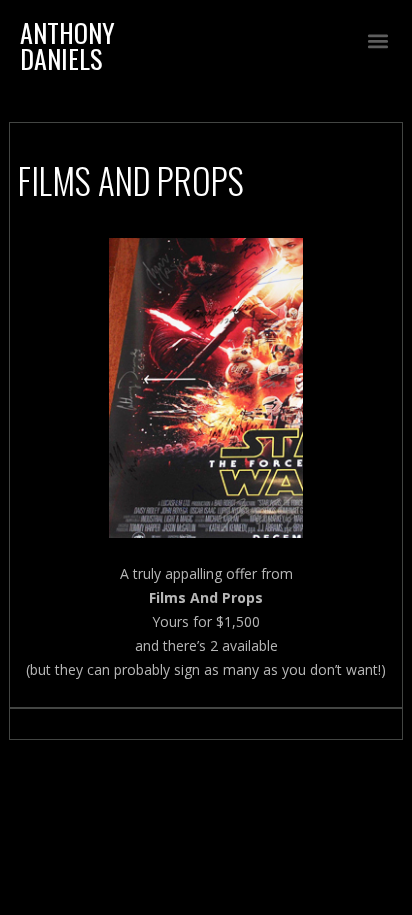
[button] (378, 41)
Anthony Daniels (67, 45)
